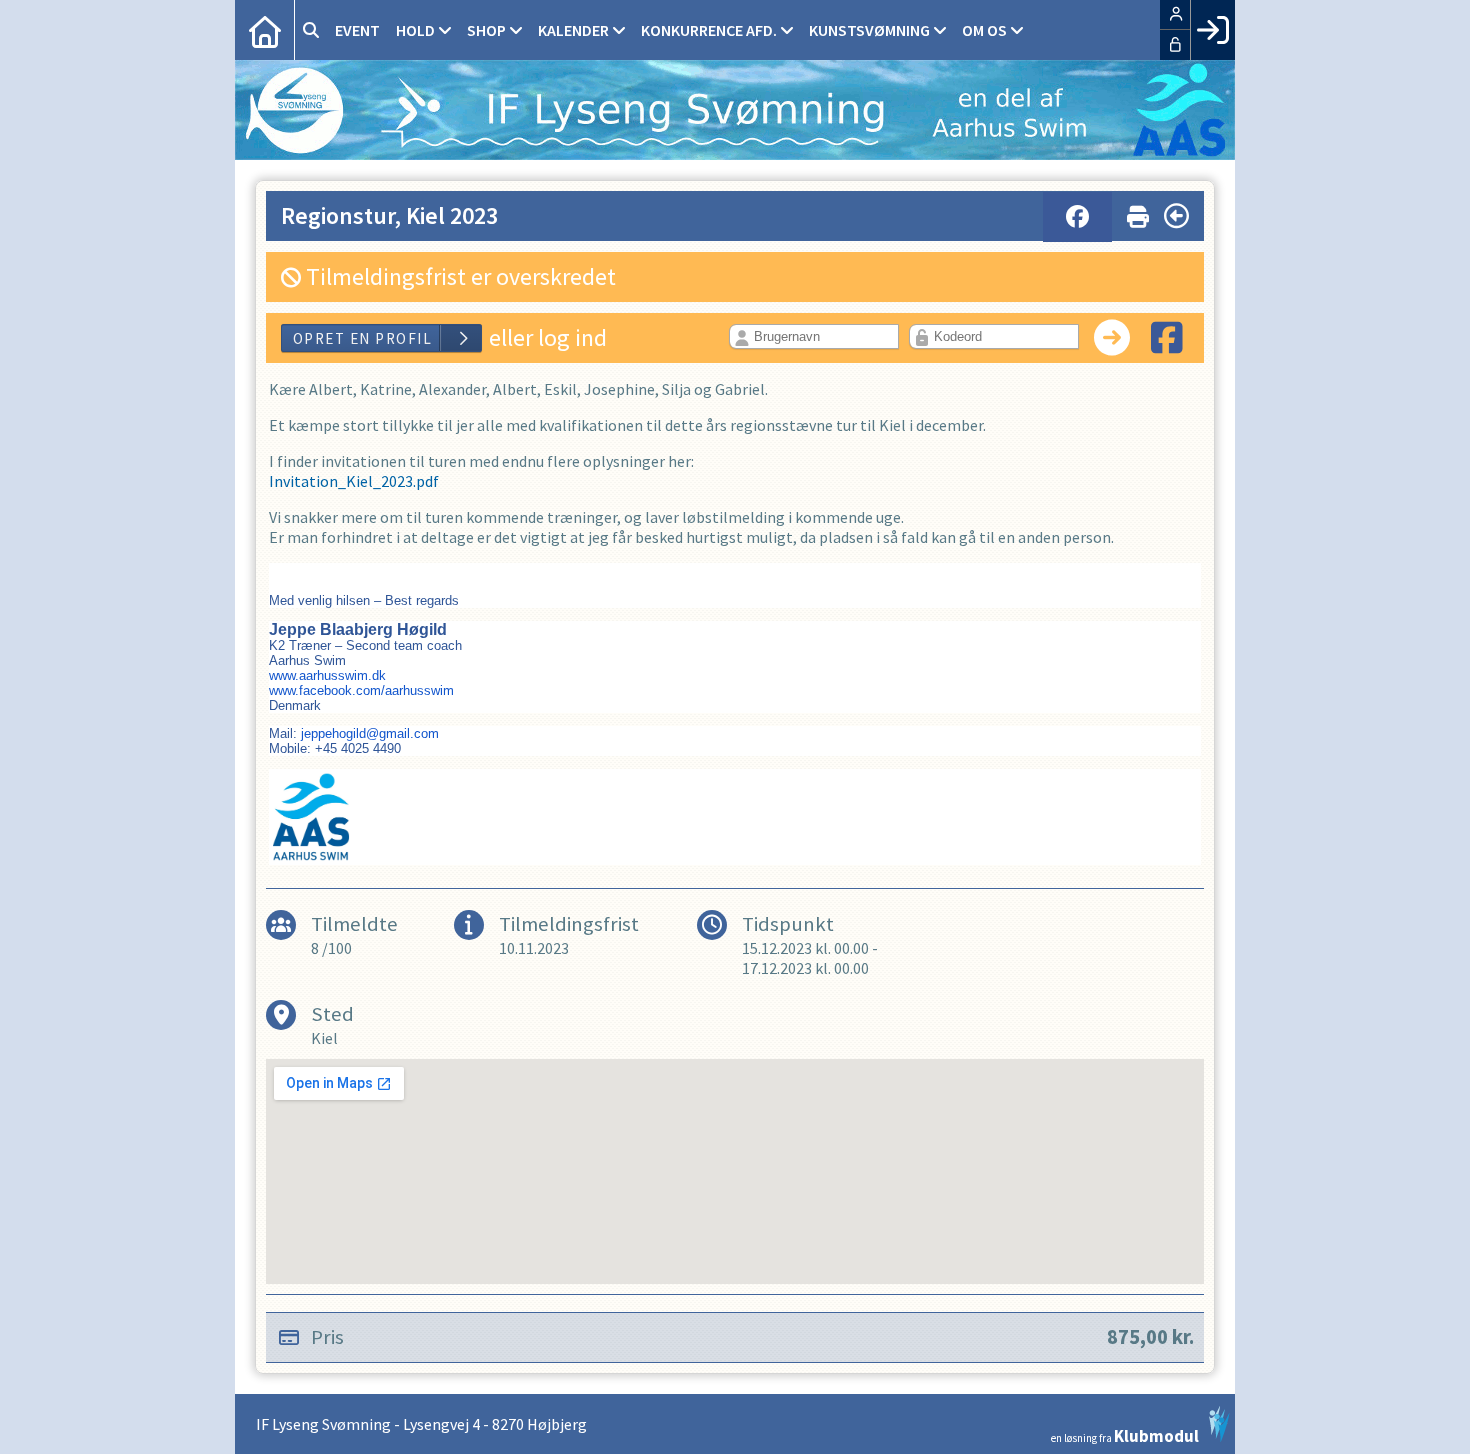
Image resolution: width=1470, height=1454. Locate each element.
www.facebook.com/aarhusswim (361, 690)
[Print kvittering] (1138, 212)
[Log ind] (1212, 30)
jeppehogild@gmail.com (370, 733)
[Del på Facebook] (1077, 217)
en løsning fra (1125, 1434)
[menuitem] (265, 30)
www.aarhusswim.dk (327, 675)
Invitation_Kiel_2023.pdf (354, 481)
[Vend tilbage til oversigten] (1176, 216)
